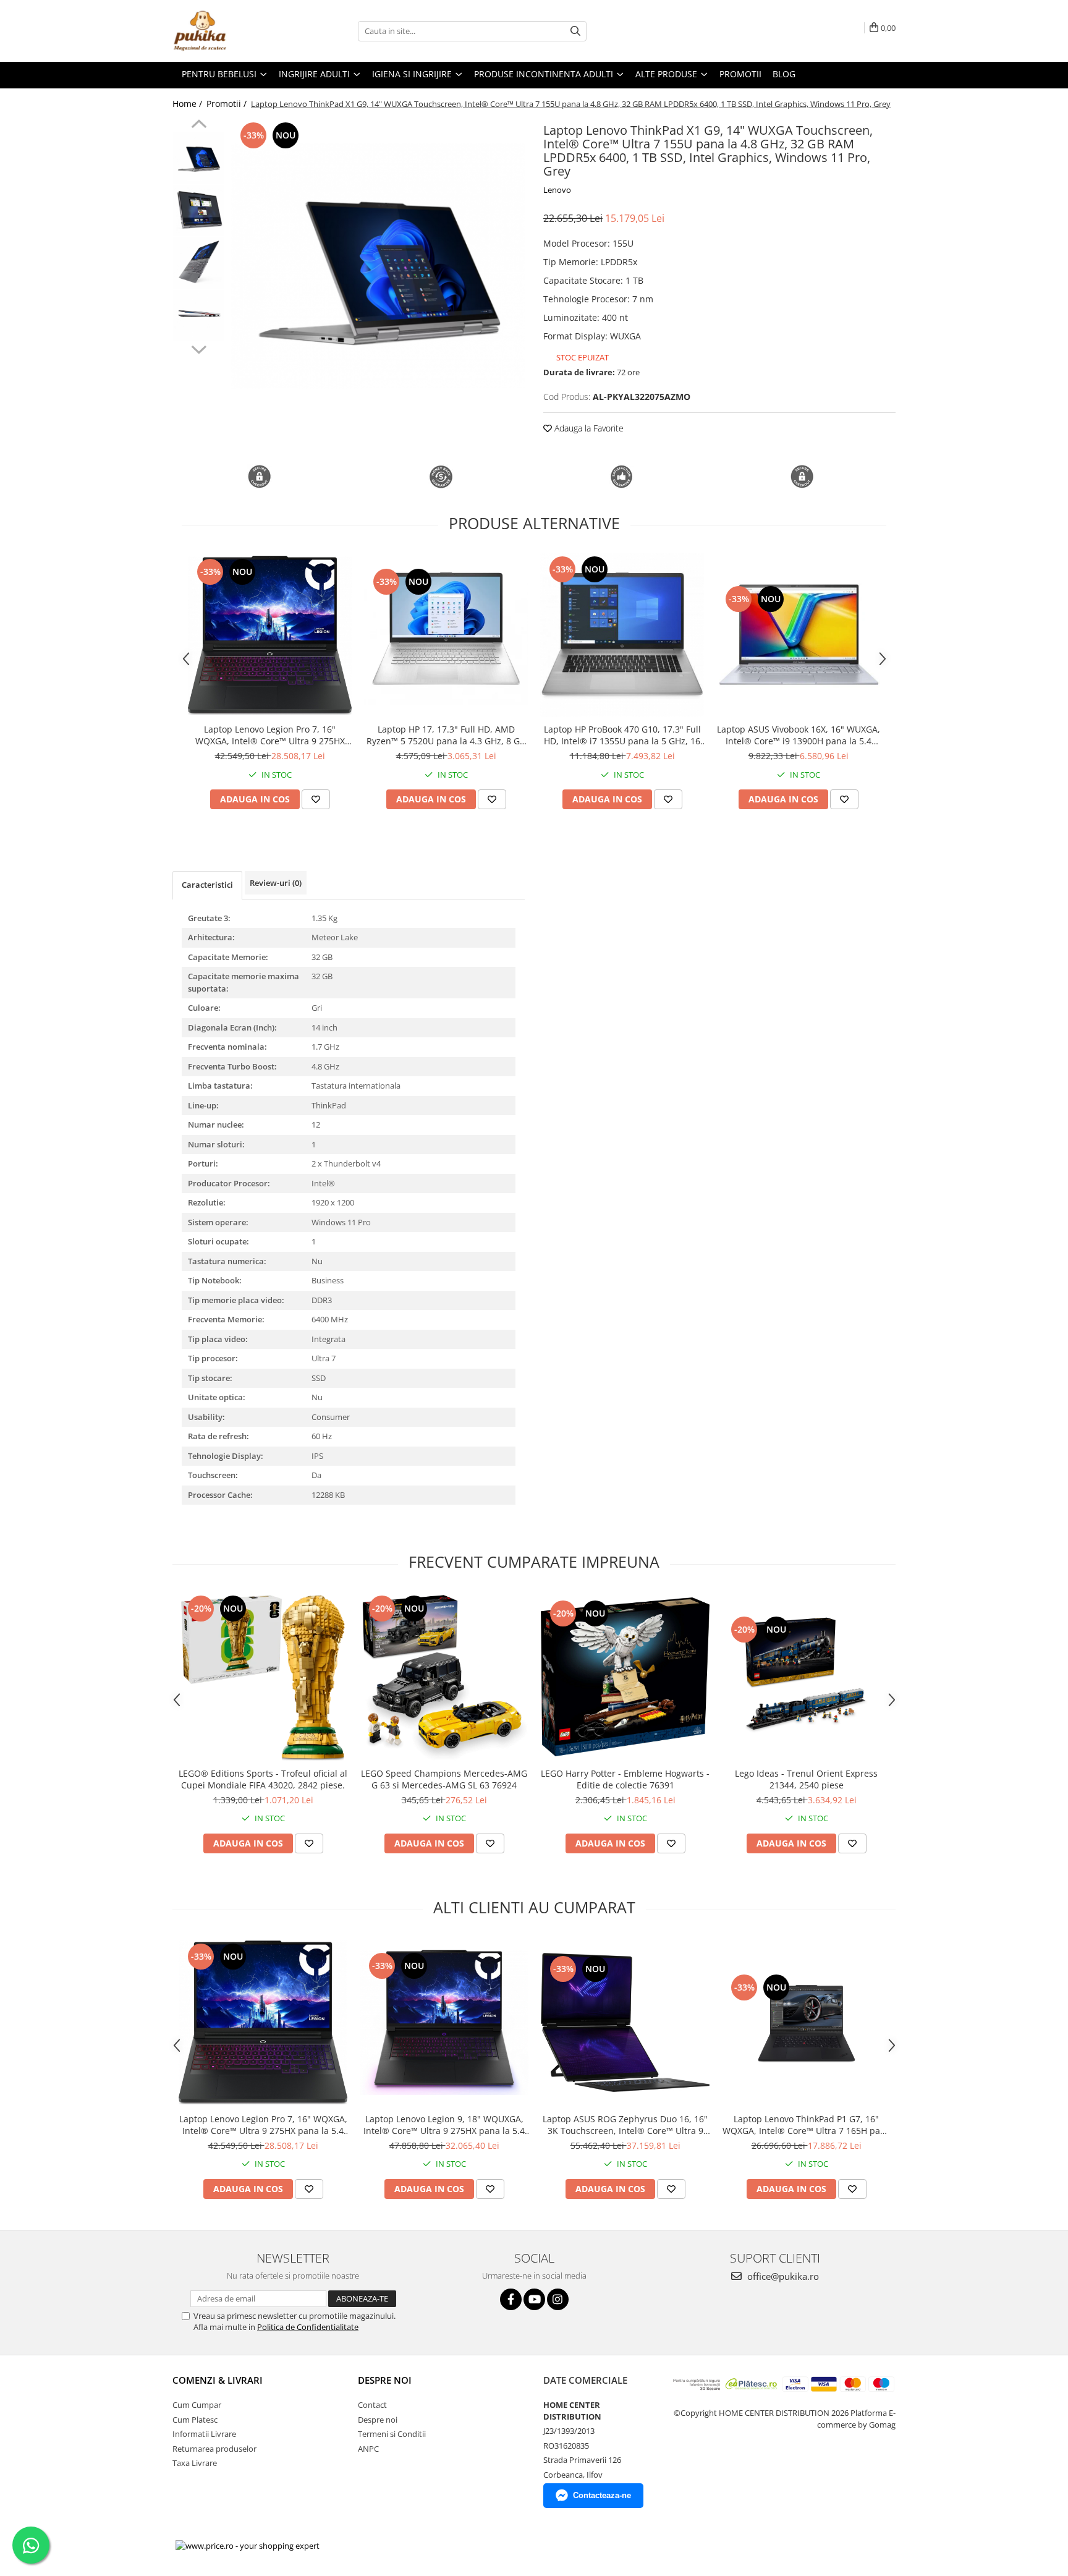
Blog (784, 74)
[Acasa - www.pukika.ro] (234, 31)
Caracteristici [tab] (207, 885)
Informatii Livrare (204, 2434)
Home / (189, 104)
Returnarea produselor (214, 2449)
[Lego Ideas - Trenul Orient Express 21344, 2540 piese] (806, 1677)
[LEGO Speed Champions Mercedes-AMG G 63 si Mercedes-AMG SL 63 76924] (444, 1677)
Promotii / (228, 104)
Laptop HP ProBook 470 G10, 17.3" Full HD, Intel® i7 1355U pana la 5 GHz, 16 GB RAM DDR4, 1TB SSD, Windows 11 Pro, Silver (622, 735)
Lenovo (557, 190)
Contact (372, 2405)
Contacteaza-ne (602, 2495)
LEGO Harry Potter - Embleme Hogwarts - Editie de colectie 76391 (625, 1779)
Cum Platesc (195, 2420)
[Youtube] (534, 2299)
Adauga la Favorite (588, 428)
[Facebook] (511, 2299)
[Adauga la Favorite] (316, 799)
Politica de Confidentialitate (308, 2327)
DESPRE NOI (385, 2380)
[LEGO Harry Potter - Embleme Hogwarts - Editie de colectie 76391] (625, 1677)
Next (199, 348)
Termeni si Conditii (392, 2434)
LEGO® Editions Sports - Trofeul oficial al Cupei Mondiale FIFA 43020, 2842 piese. (263, 1779)
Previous (199, 125)
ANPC (368, 2449)
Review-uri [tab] (276, 883)
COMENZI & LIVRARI (218, 2380)
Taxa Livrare (195, 2463)
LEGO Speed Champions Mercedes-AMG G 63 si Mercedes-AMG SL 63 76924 (444, 1779)
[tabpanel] (378, 266)
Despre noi (378, 2420)
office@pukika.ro (782, 2276)
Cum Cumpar (197, 2405)
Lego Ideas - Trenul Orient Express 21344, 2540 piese (806, 1779)
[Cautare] (575, 31)
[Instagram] (558, 2299)
